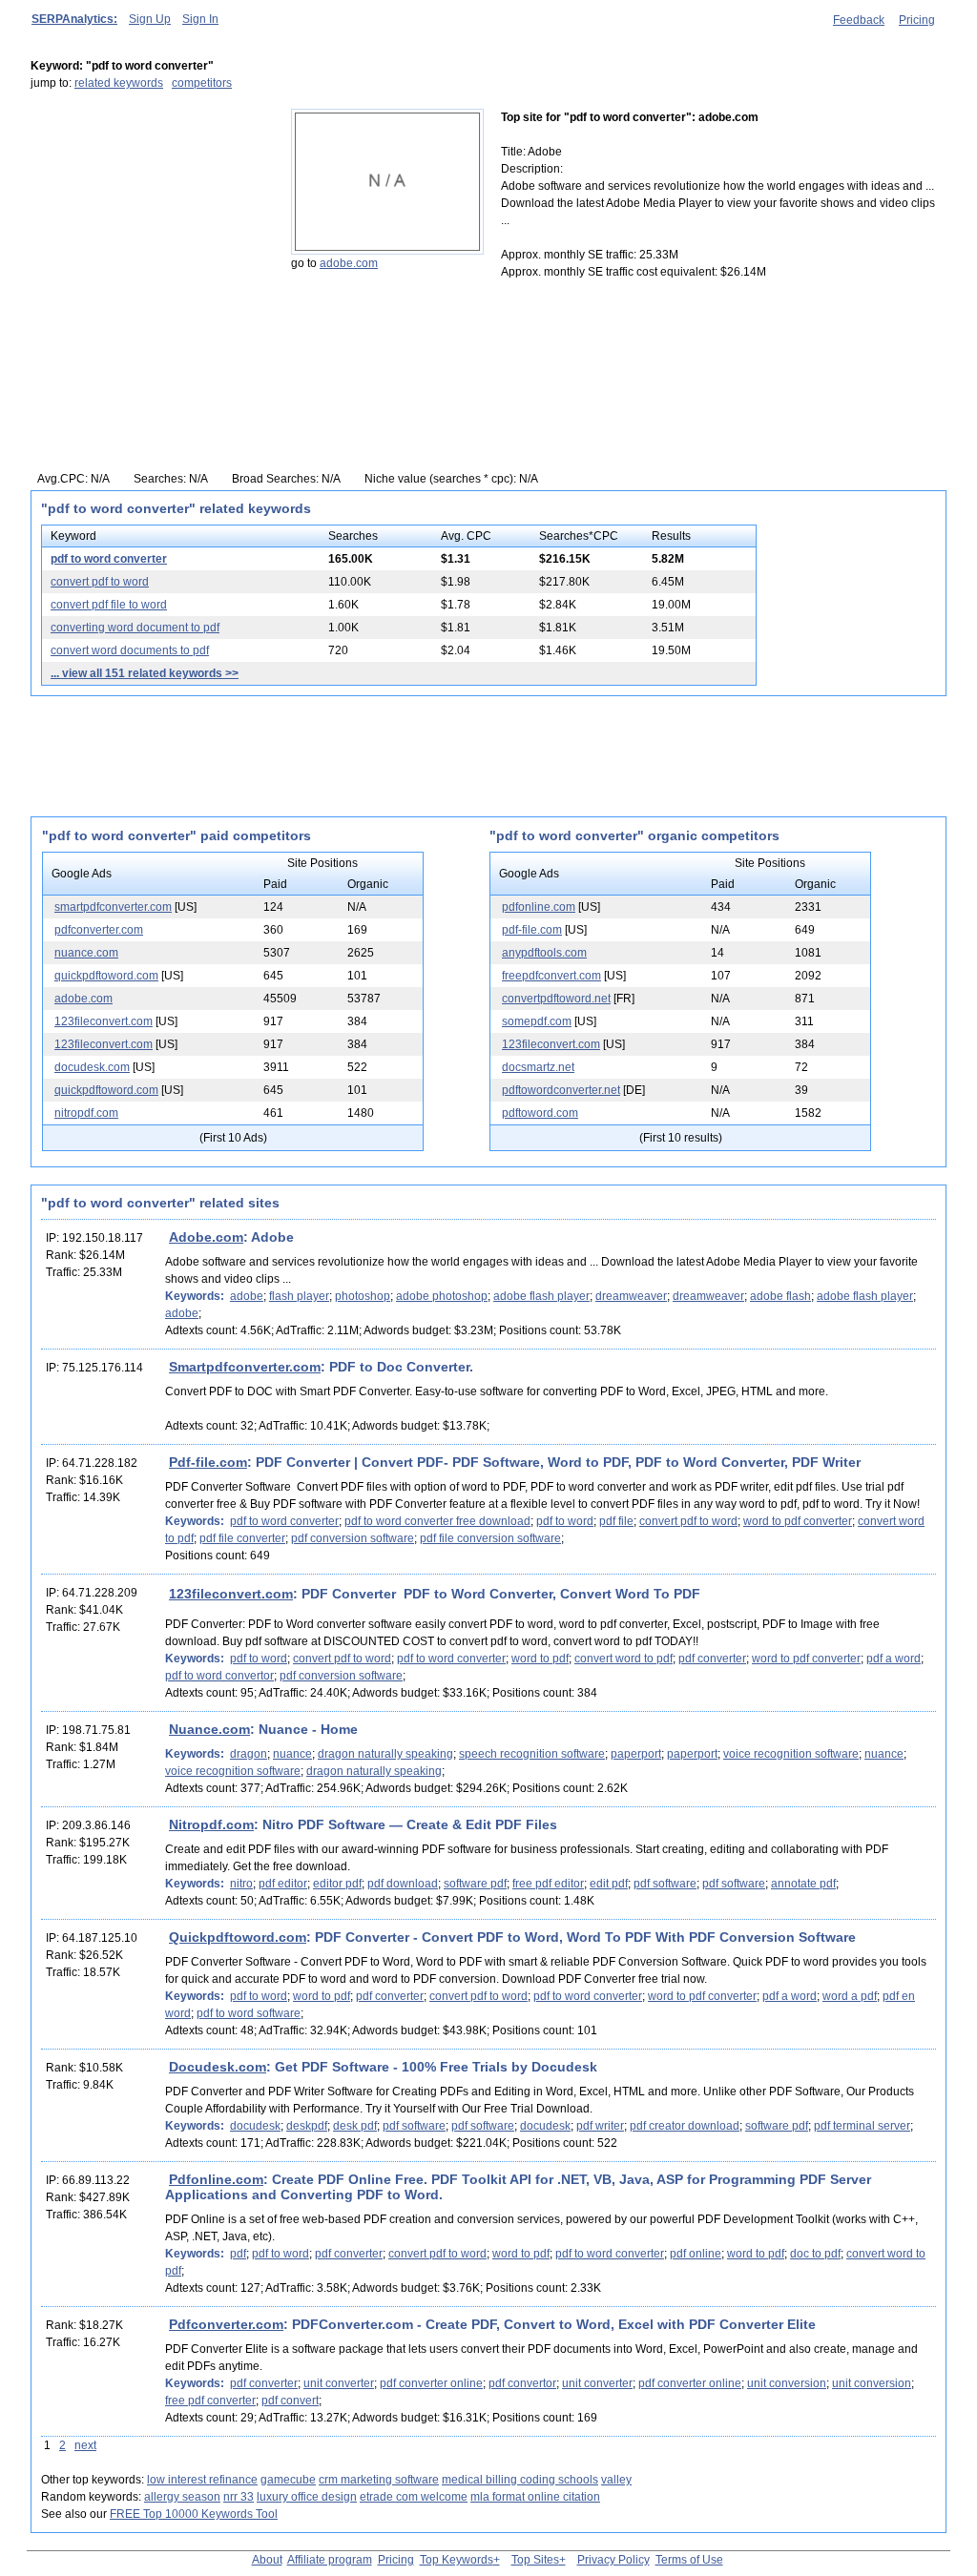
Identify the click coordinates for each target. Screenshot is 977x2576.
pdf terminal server (862, 2126)
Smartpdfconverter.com (245, 1367)
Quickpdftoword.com (238, 1937)
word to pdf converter (798, 1521)
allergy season (182, 2497)
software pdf (475, 1884)
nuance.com (86, 953)
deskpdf (307, 2126)
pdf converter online (431, 2383)
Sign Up (150, 19)
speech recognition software (532, 1754)
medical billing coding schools (520, 2480)
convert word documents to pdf (130, 650)
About (267, 2560)
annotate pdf (803, 1884)
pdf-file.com (532, 930)
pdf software (665, 1884)
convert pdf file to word (109, 605)
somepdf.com (537, 1021)
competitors (202, 83)
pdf (238, 2254)
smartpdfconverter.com (113, 907)
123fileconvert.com (104, 1021)
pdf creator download (685, 2126)
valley (616, 2480)
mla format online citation (535, 2497)
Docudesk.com (218, 2067)
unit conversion (787, 2383)
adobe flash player (541, 1296)
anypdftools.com (544, 953)
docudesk (255, 2126)
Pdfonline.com (216, 2179)
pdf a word (894, 1659)
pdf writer (600, 2126)
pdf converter (712, 1659)
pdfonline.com (539, 907)
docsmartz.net (538, 1067)
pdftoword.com (540, 1113)
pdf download (403, 1884)
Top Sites (535, 2560)
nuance (292, 1754)
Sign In (200, 19)
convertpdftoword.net (556, 999)
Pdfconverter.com (226, 2324)
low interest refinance (202, 2480)
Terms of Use (689, 2560)
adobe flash (780, 1296)
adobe (247, 1296)
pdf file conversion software (490, 1538)
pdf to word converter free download (437, 1521)
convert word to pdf (624, 1659)
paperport (636, 1754)
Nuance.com (209, 1729)
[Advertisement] (150, 228)
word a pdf (850, 1996)
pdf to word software (249, 2013)
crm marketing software (379, 2480)
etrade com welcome (414, 2497)
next (85, 2445)
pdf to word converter (109, 559)
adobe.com (349, 263)
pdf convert (290, 2401)
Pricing (917, 20)
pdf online (696, 2254)
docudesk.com (92, 1067)
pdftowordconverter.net (561, 1090)
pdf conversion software (353, 1538)
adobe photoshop (442, 1296)
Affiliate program (330, 2560)
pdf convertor (522, 2383)
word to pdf (540, 1659)
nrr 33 (239, 2497)
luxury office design (307, 2497)
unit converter (339, 2383)
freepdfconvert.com (551, 976)
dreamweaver (631, 1296)
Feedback (859, 20)
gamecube (288, 2480)
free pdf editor (548, 1884)
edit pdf (609, 1884)
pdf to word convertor (219, 1676)
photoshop (363, 1296)
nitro (241, 1884)
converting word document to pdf (135, 628)
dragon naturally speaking (385, 1754)
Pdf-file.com (208, 1462)
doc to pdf (815, 2254)
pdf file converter (242, 1538)
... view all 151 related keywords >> (145, 673)
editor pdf (337, 1884)
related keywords (119, 83)
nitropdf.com (86, 1113)
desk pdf (355, 2126)
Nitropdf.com (211, 1824)
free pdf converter (210, 2401)
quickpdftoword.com (106, 976)
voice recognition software (791, 1754)
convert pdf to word (100, 582)
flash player (299, 1296)
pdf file (616, 1521)
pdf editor (283, 1884)
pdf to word (565, 1521)
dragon (249, 1754)
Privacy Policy (613, 2560)
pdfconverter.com (99, 930)
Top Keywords (457, 2560)
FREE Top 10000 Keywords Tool (194, 2514)
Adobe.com (206, 1237)
